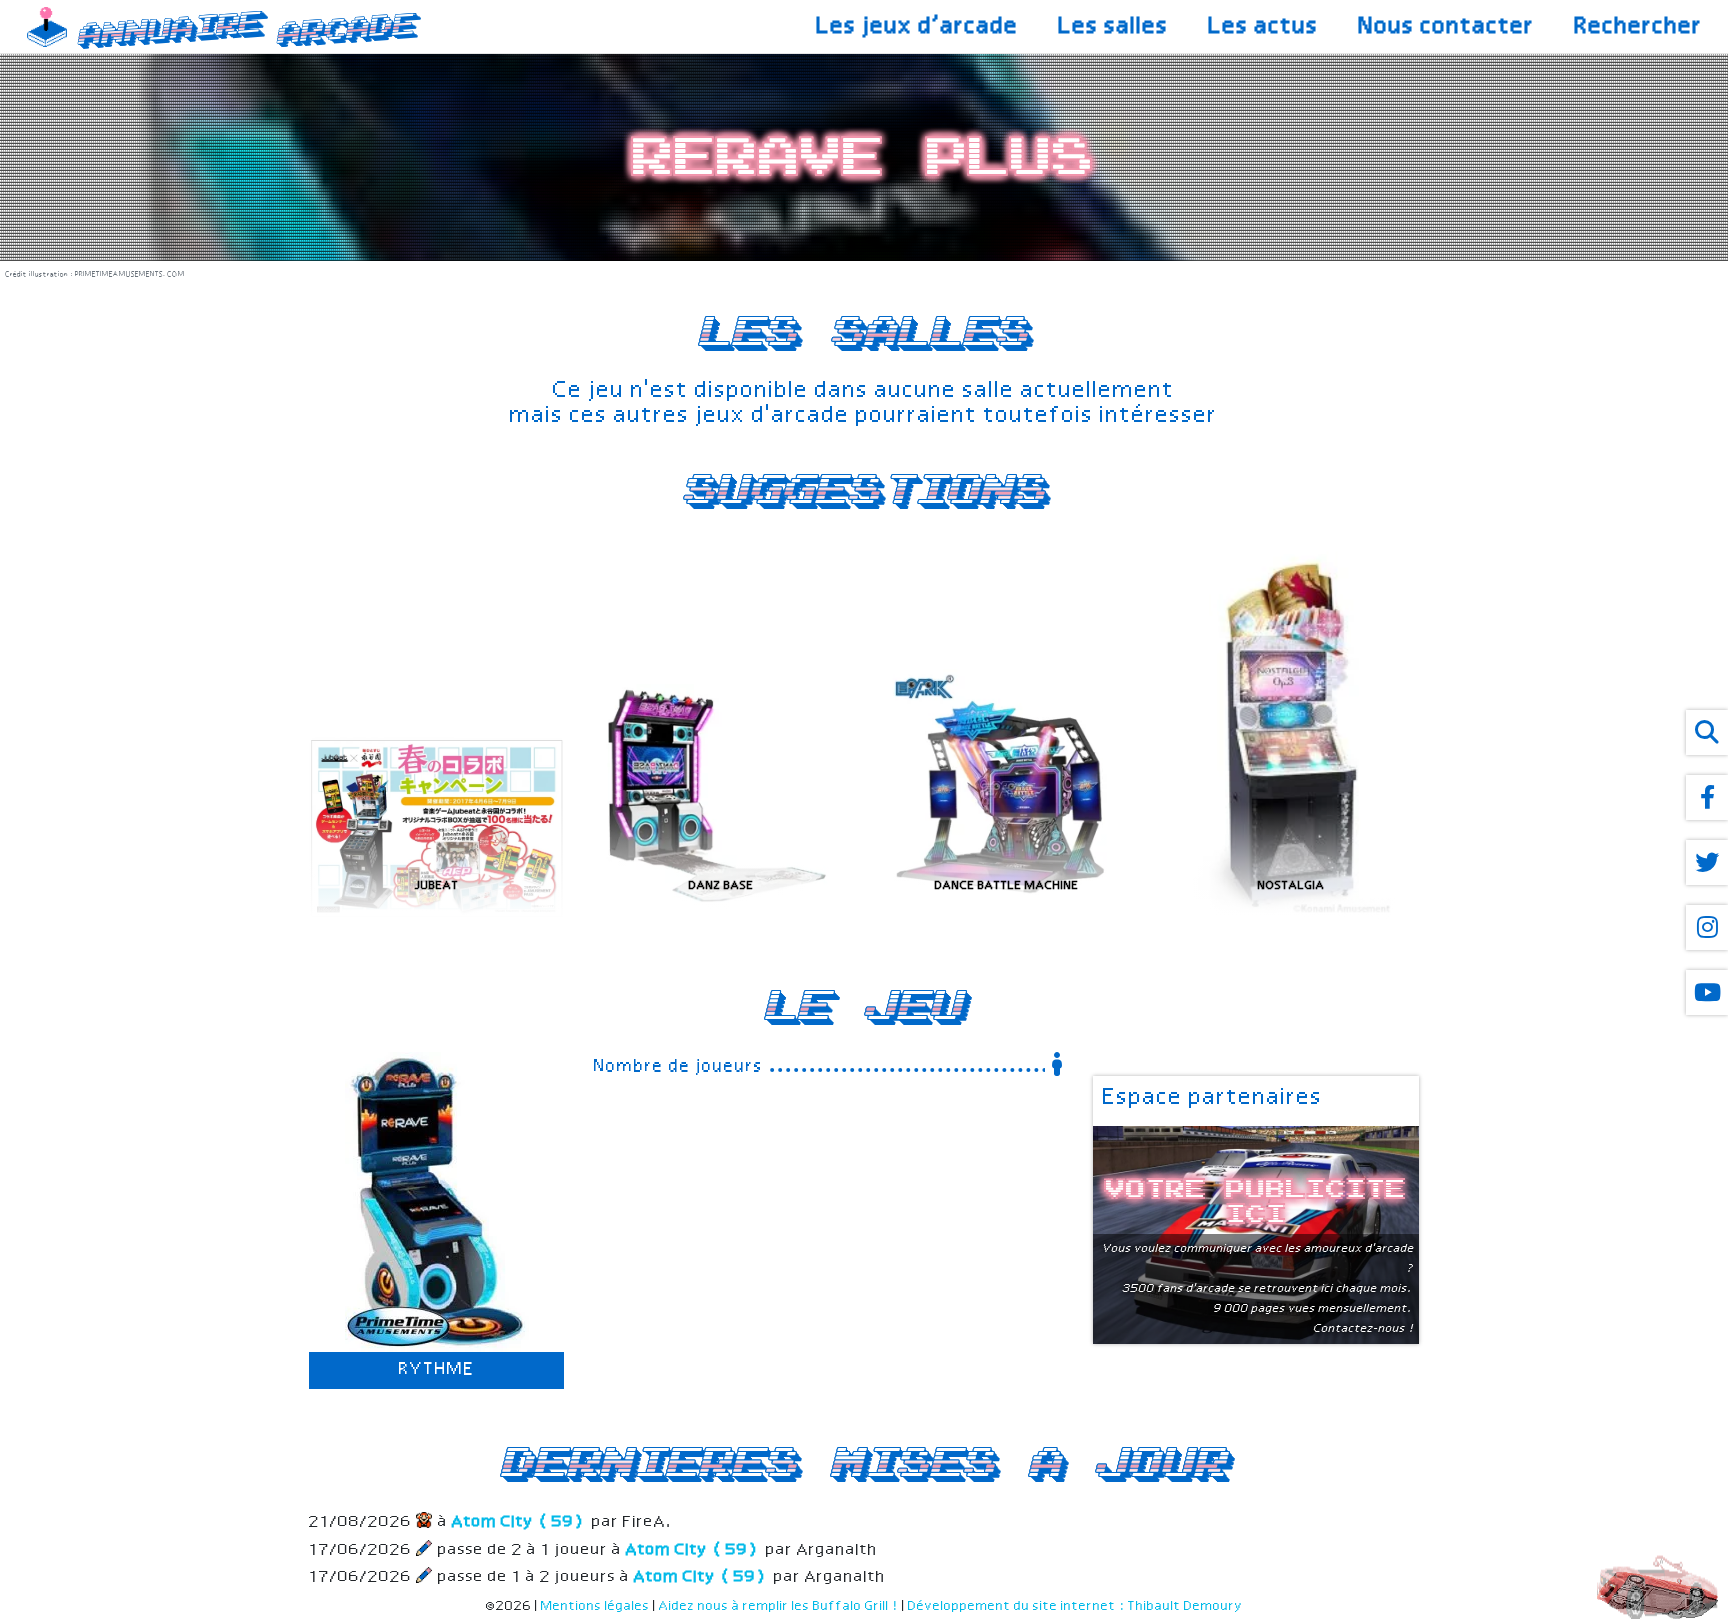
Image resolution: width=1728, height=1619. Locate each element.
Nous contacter (1447, 27)
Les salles (1114, 27)
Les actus (1264, 27)
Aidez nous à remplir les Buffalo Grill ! (779, 1606)
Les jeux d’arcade (918, 27)
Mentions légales (595, 1606)
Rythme (437, 1370)
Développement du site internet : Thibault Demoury (1075, 1606)
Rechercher (1639, 27)
